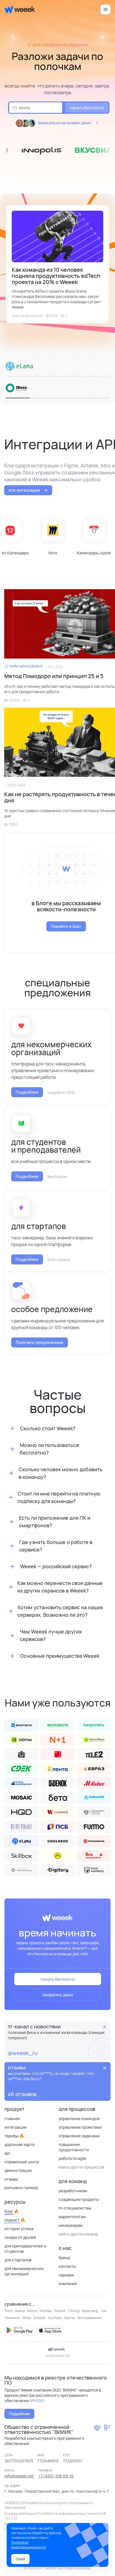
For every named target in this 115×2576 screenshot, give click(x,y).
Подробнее (19, 2414)
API (7, 2153)
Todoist (60, 2311)
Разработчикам (73, 2191)
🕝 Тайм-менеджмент (24, 666)
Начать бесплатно (87, 108)
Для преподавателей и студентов (25, 2249)
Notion (32, 2311)
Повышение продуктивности (74, 2147)
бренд (64, 2258)
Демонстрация (18, 2170)
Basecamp (90, 2311)
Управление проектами (80, 2127)
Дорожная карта (19, 2144)
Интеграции (15, 2127)
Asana (20, 2311)
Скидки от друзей (20, 2237)
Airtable (39, 2318)
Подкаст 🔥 (15, 2220)
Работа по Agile (72, 2158)
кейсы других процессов (82, 2167)
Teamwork (12, 2318)
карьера (66, 2275)
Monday (46, 2311)
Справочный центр (22, 2162)
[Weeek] (17, 9)
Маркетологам (72, 2217)
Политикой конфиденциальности (29, 2545)
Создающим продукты (79, 2199)
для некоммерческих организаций (24, 2271)
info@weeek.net (57, 2356)
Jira (103, 2311)
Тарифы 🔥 (14, 2136)
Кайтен (70, 2318)
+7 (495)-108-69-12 (56, 2476)
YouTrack (55, 2318)
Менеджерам (71, 2225)
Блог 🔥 (12, 2211)
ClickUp (74, 2311)
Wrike (27, 2318)
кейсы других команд (78, 2234)
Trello (9, 2311)
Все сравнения (89, 2318)
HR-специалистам (75, 2208)
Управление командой (79, 2119)
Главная (12, 2119)
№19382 (37, 2401)
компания (68, 2284)
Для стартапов (18, 2260)
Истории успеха (19, 2229)
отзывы (11, 2179)
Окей (21, 2559)
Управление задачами (79, 2136)
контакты (67, 2266)
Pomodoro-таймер (21, 2188)
